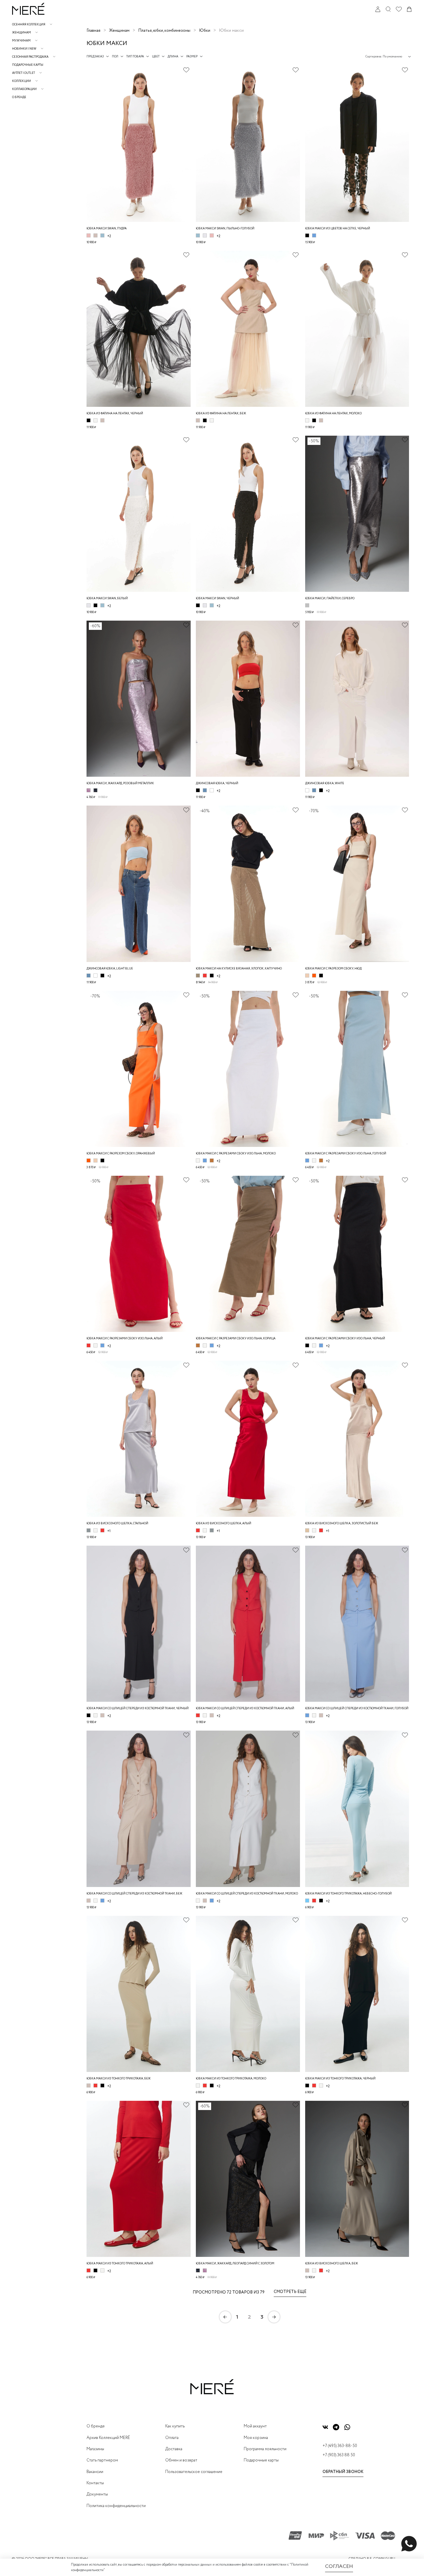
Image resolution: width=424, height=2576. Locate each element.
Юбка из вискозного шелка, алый (224, 1524)
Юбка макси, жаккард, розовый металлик (120, 784)
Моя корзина (256, 2438)
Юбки (205, 31)
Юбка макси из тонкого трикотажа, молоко (231, 2079)
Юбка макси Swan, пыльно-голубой (225, 229)
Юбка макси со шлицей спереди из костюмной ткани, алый (245, 1709)
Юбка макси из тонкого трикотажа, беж (119, 2079)
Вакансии (95, 2472)
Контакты (95, 2483)
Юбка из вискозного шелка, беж (332, 2264)
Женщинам (119, 31)
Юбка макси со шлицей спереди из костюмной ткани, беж (134, 1894)
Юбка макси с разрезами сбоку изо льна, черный (345, 1339)
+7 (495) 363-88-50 (340, 2446)
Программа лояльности (265, 2449)
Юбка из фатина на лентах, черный (115, 414)
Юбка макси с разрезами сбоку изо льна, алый (125, 1339)
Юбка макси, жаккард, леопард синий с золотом (235, 2264)
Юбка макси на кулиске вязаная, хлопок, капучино (239, 969)
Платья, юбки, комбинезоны (164, 31)
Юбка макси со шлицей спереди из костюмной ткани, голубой (357, 1709)
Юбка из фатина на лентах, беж (221, 414)
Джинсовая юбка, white (325, 784)
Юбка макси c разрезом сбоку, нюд (333, 969)
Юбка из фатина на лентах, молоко (333, 414)
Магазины (95, 2449)
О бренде (19, 97)
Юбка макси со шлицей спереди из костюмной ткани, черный (138, 1709)
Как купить (175, 2426)
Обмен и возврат (181, 2460)
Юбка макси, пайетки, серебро (330, 599)
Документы (97, 2494)
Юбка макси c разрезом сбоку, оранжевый (121, 1154)
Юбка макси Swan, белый (107, 599)
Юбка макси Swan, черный (217, 599)
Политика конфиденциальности (116, 2506)
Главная (93, 31)
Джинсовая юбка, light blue (110, 969)
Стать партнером (102, 2460)
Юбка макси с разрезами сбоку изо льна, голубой (346, 1154)
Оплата (172, 2438)
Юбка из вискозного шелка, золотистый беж (342, 1524)
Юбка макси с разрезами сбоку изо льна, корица (236, 1339)
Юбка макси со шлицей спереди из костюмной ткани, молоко (247, 1894)
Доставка (174, 2449)
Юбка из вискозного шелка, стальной (117, 1524)
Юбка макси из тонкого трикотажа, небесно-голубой (348, 1894)
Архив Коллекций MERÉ (108, 2438)
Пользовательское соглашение (194, 2472)
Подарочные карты (28, 65)
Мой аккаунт (255, 2426)
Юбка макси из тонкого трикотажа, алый (120, 2264)
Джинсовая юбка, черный (217, 784)
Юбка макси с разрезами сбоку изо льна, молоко (236, 1154)
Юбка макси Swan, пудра (107, 229)
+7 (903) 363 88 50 (339, 2455)
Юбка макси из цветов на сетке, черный (338, 229)
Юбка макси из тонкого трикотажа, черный (340, 2079)
